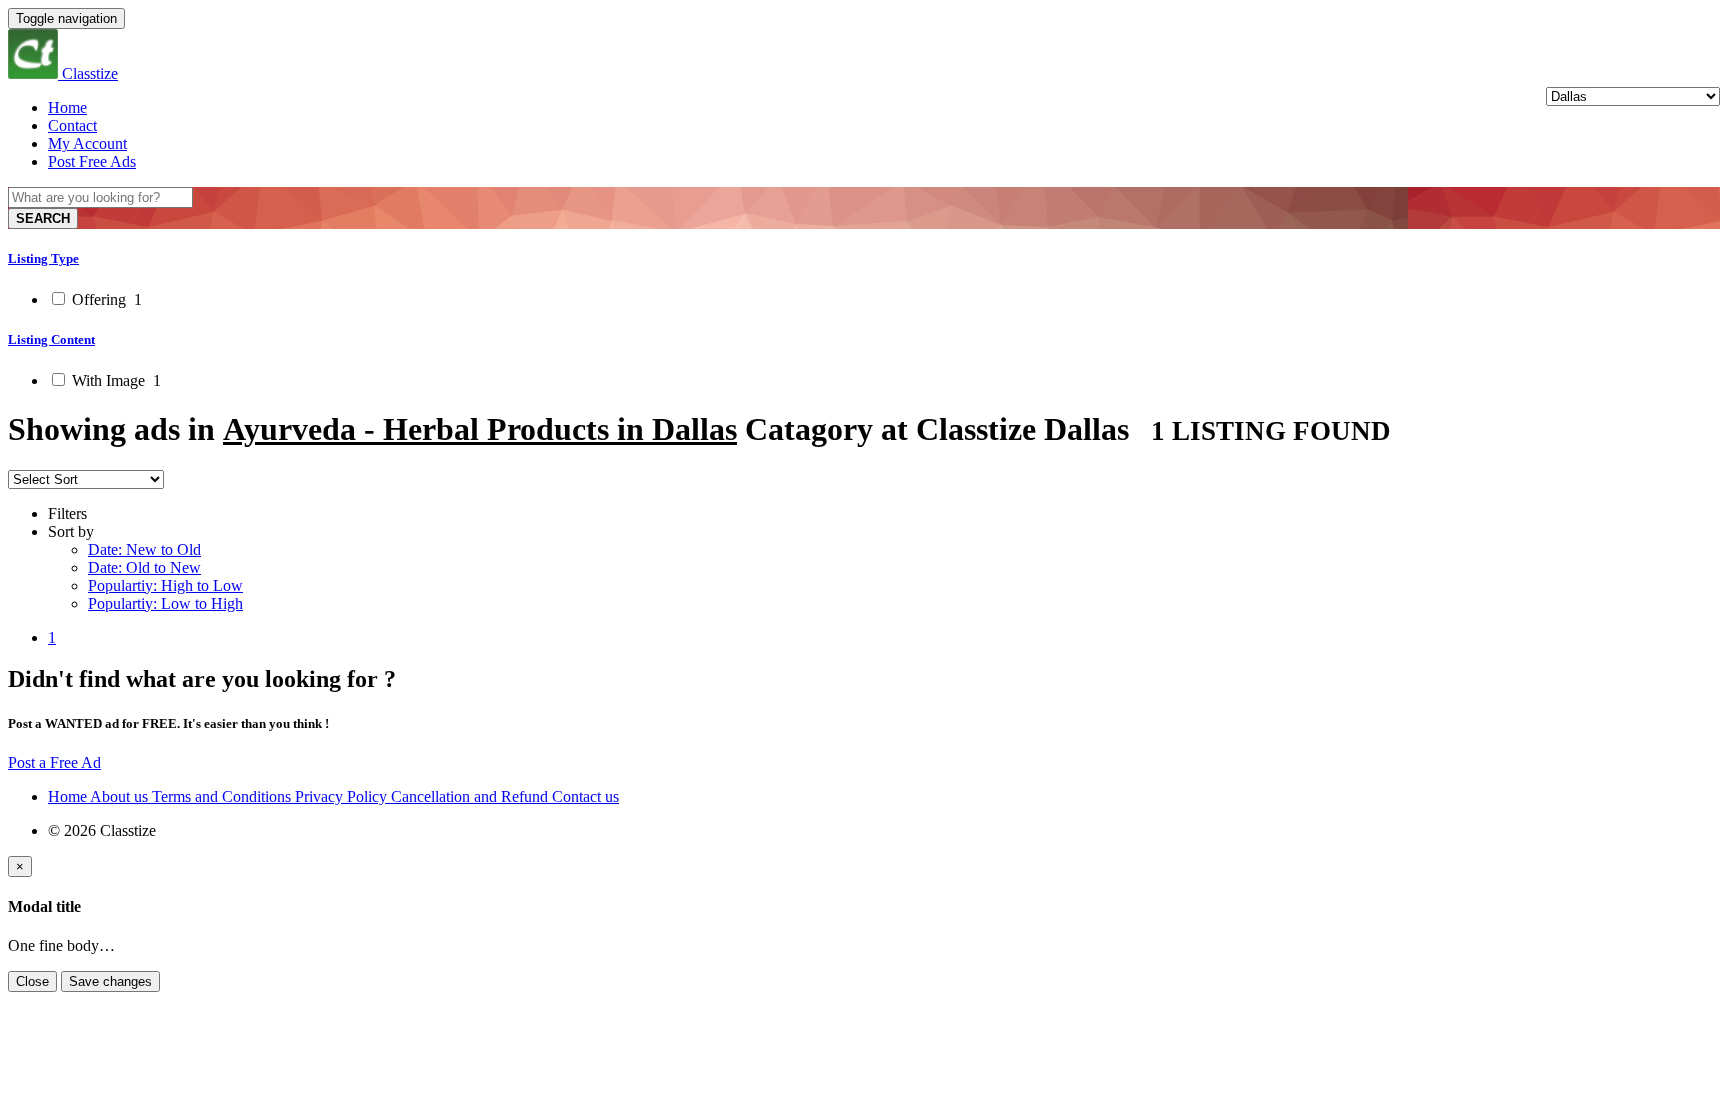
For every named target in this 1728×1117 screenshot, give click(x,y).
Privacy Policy (343, 796)
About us (121, 796)
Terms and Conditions (223, 796)
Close (32, 981)
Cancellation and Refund (471, 796)
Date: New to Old (144, 549)
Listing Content (51, 339)
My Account (87, 143)
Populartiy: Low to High (165, 603)
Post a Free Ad (54, 762)
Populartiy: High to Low (165, 585)
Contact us (585, 796)
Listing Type (43, 258)
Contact (72, 125)
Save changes (110, 981)
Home (67, 107)
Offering (105, 299)
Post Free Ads (92, 161)
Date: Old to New (144, 567)
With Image (114, 380)
